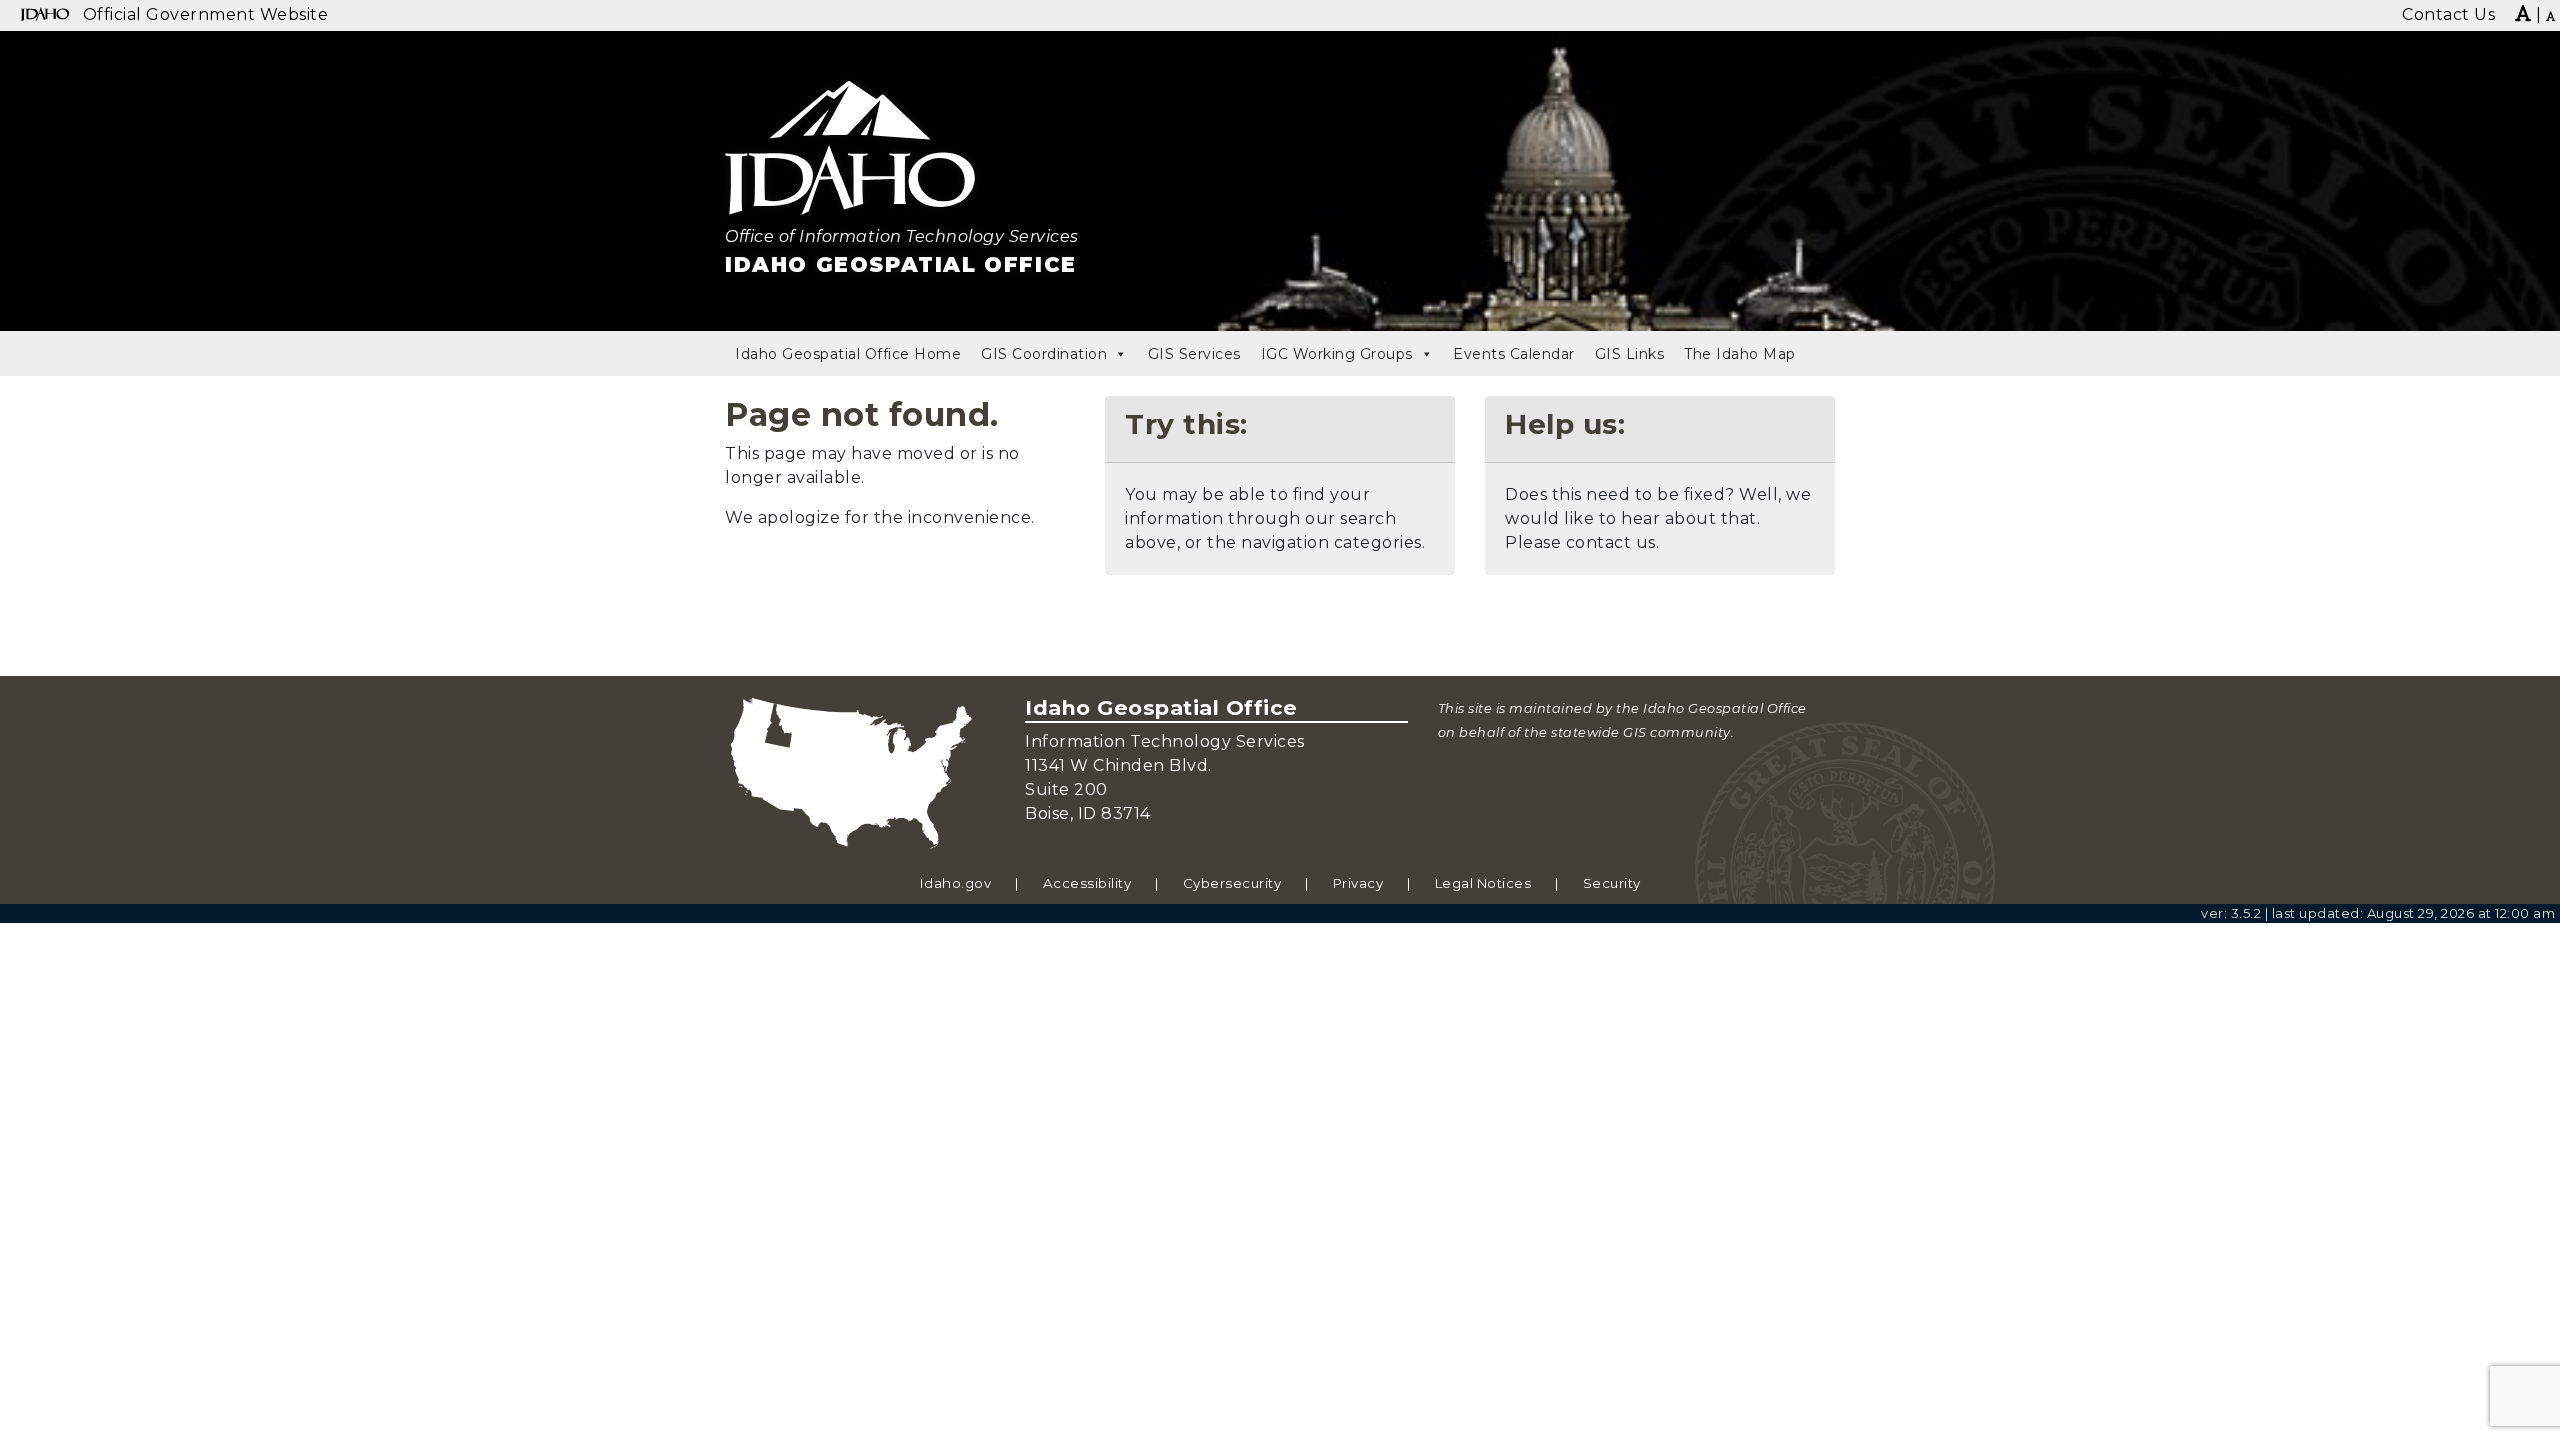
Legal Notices (1483, 883)
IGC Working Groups (1337, 354)
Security (1612, 883)
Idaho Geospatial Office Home (848, 354)
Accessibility (1087, 883)
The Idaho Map (1740, 354)
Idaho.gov (956, 883)
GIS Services (1194, 354)
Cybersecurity (1232, 883)
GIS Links (1630, 354)
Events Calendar (1514, 354)
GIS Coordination (1044, 354)
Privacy (1358, 883)
